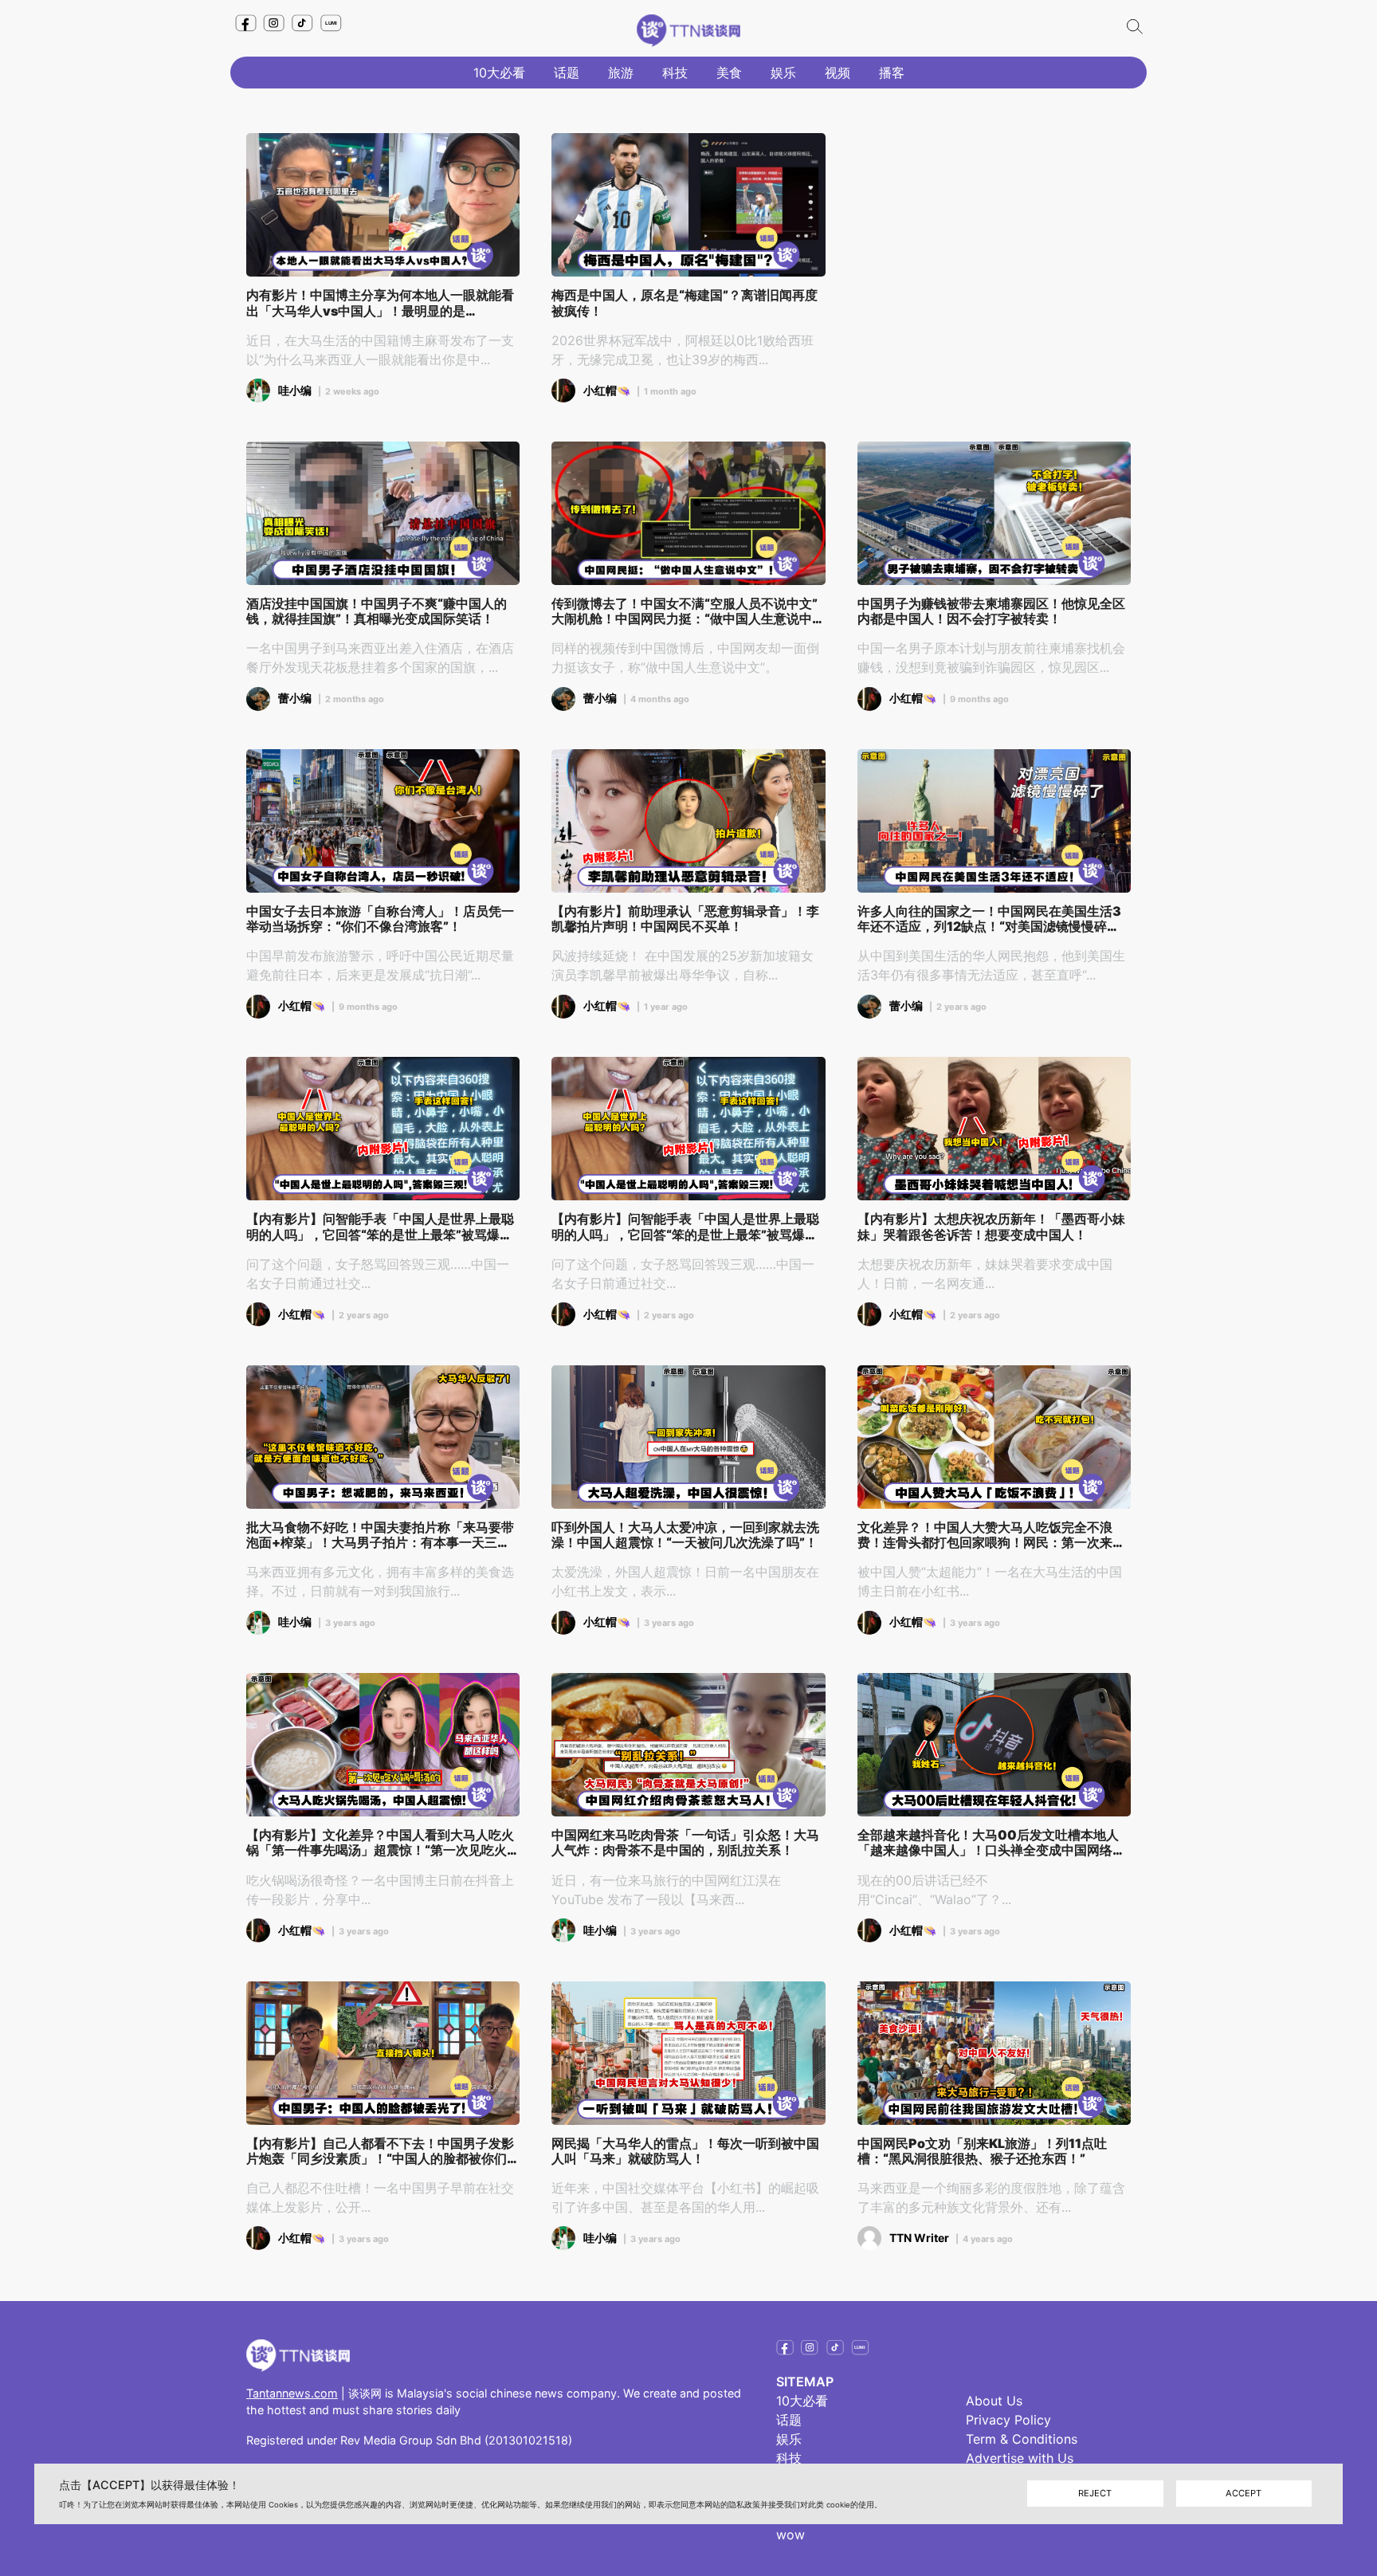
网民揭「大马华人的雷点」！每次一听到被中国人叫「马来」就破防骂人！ (685, 2151)
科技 (675, 73)
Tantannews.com (292, 2393)
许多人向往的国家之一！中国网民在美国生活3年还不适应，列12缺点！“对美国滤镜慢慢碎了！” (989, 919)
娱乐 (783, 73)
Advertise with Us (1020, 2458)
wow (790, 2535)
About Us (994, 2401)
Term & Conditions (1022, 2439)
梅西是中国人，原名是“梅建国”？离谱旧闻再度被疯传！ (685, 303)
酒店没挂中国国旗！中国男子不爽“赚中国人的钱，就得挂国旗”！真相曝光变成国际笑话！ (377, 611)
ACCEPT (1244, 2494)
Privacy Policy (1008, 2420)
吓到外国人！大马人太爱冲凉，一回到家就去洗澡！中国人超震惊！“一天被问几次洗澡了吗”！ (685, 1535)
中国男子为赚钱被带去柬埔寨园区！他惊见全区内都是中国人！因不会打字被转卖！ (991, 611)
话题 (567, 73)
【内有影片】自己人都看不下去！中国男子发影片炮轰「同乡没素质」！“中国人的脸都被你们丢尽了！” (383, 2151)
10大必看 (499, 73)
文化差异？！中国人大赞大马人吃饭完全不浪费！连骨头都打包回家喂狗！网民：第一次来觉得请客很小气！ (991, 1535)
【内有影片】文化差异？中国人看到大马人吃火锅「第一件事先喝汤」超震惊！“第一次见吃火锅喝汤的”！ (383, 1843)
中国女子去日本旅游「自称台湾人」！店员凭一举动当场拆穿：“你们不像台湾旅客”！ (380, 919)
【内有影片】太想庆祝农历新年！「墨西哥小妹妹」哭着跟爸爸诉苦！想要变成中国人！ (991, 1227)
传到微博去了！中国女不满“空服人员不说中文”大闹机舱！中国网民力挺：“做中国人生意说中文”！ (685, 611)
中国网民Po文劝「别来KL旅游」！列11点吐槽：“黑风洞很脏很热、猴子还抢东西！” (982, 2151)
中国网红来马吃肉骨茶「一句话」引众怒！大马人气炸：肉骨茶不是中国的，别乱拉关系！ (685, 1843)
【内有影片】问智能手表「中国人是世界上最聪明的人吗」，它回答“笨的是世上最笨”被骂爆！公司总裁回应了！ (380, 1227)
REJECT (1095, 2494)
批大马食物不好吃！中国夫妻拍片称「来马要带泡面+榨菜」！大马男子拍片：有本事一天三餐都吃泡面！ (380, 1535)
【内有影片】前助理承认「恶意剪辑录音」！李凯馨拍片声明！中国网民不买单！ (685, 919)
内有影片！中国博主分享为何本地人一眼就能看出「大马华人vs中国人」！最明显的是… (380, 303)
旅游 (621, 73)
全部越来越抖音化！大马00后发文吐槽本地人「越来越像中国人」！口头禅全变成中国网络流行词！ (991, 1843)
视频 (838, 73)
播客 (892, 73)
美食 (729, 73)
